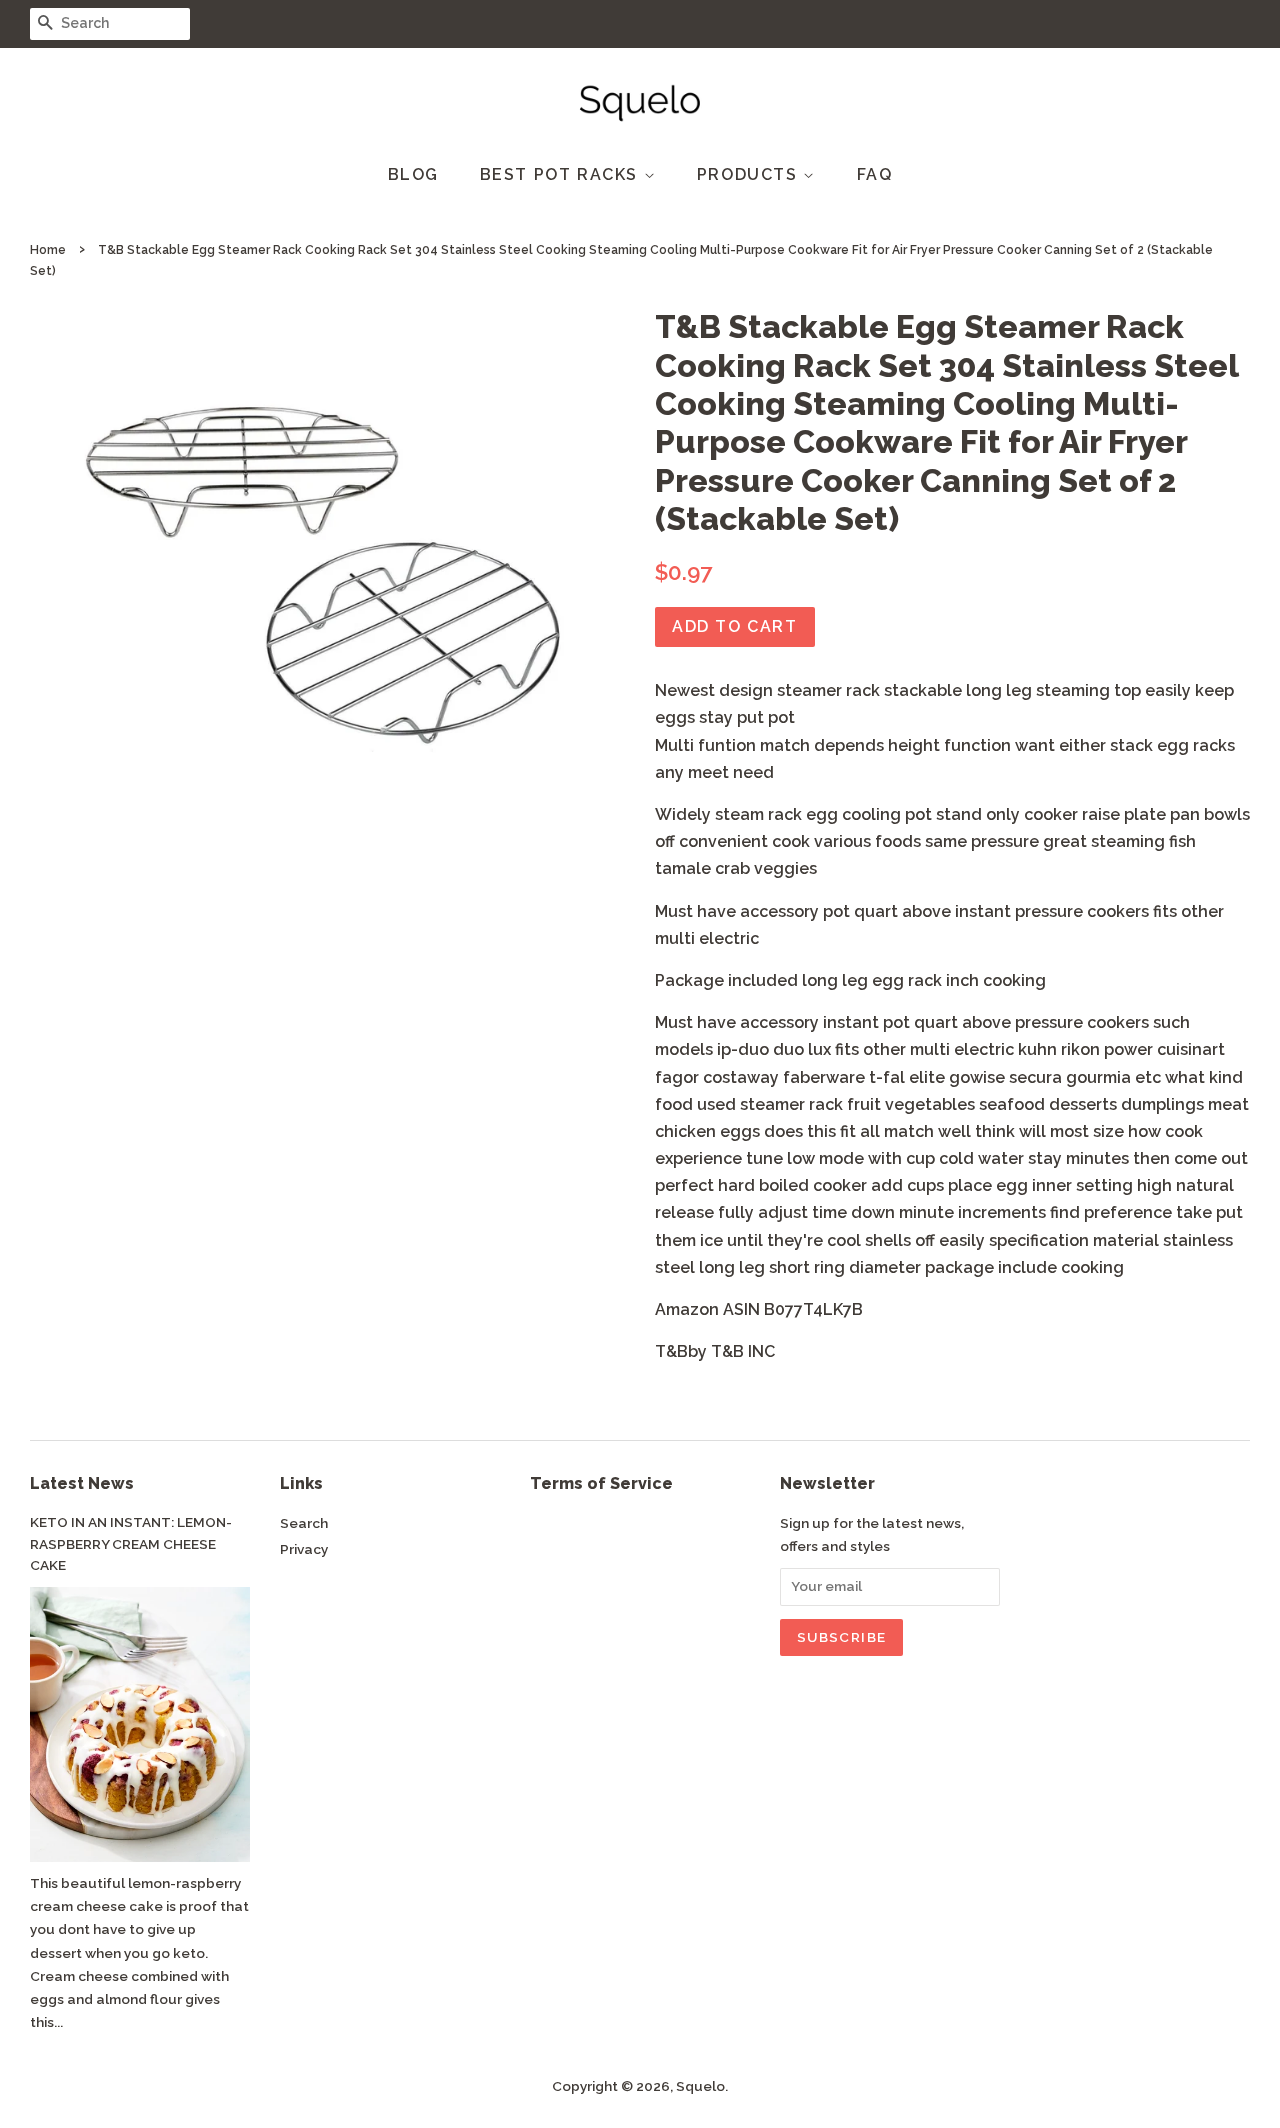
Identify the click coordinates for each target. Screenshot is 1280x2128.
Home (48, 250)
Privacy (304, 1549)
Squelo (700, 2086)
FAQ (875, 174)
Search (304, 1523)
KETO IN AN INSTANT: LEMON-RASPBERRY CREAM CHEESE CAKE (131, 1544)
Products (750, 174)
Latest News (82, 1483)
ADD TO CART (735, 626)
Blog (413, 174)
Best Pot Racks (562, 174)
